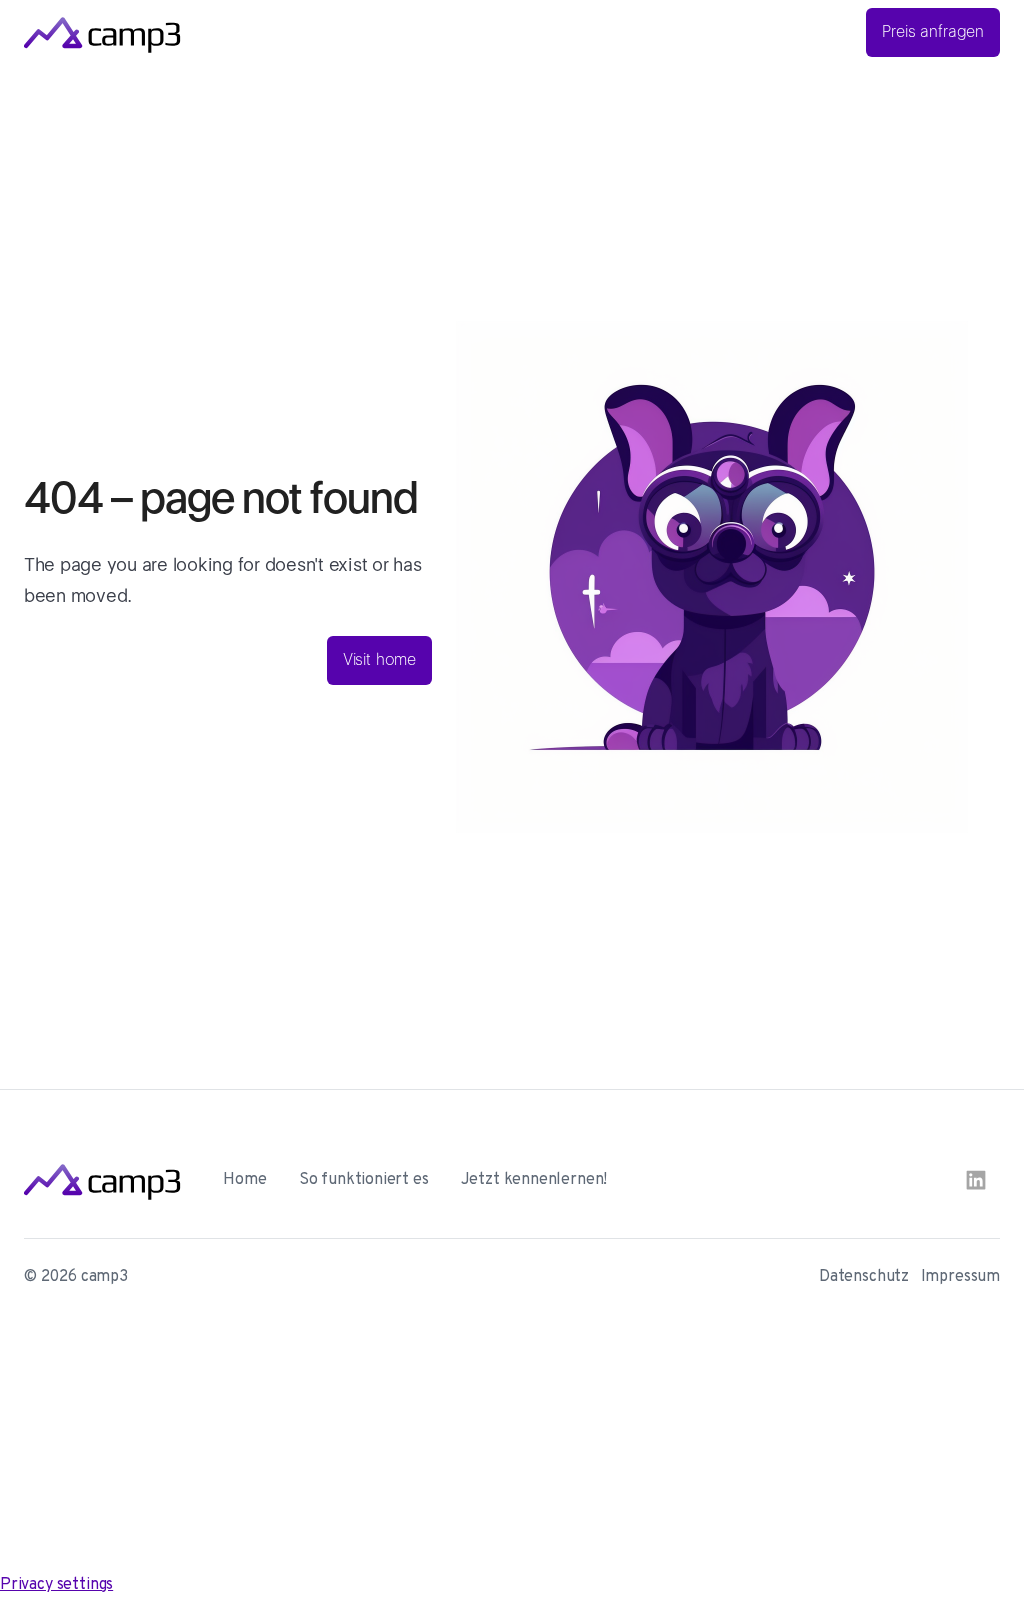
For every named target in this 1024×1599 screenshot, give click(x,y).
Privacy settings (56, 1585)
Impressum (960, 1277)
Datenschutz (864, 1277)
